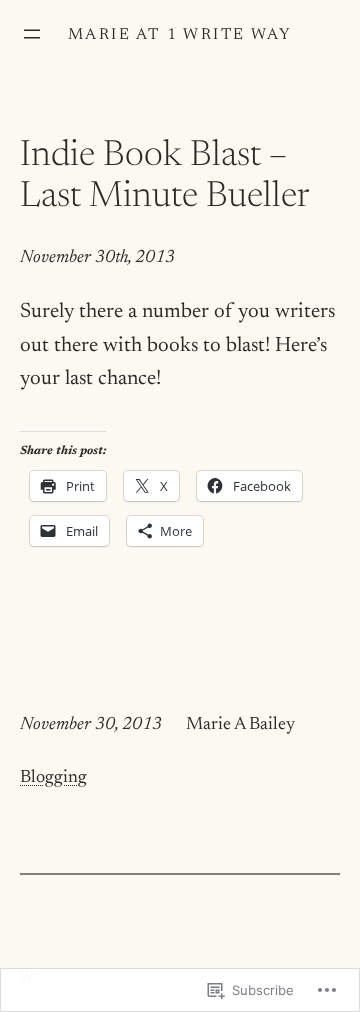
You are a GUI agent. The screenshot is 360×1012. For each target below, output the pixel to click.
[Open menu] (32, 34)
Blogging (53, 778)
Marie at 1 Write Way (180, 35)
